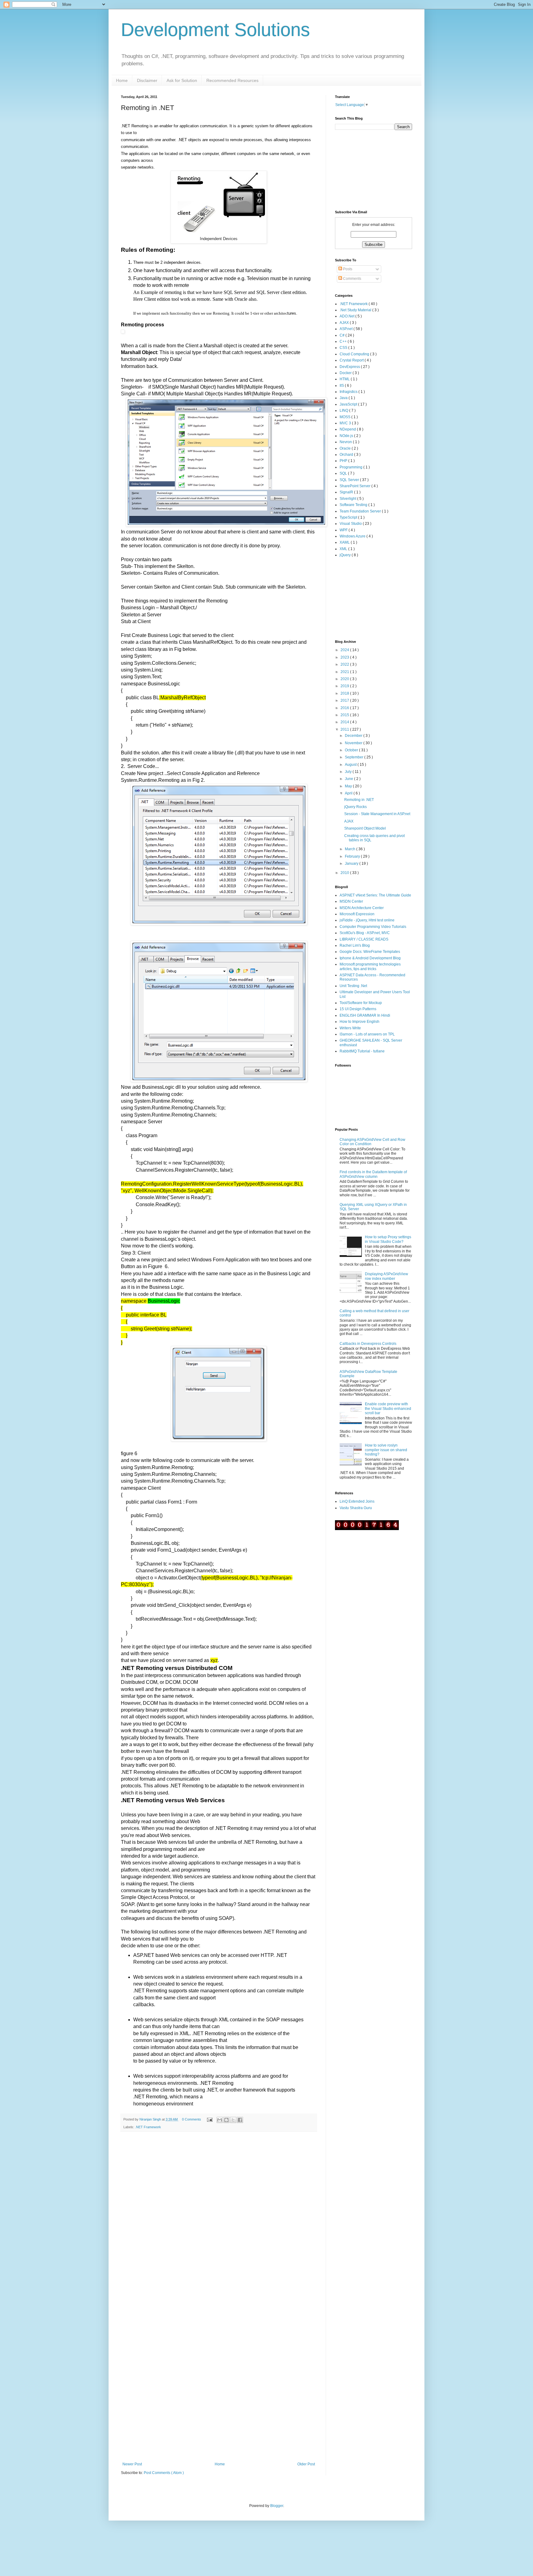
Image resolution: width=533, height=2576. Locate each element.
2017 (345, 700)
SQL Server (350, 480)
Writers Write (350, 1028)
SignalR (347, 492)
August (351, 765)
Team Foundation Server (361, 511)
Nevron (346, 442)
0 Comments (192, 2119)
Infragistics (349, 392)
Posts (347, 269)
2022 (345, 664)
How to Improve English (359, 1022)
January (352, 863)
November (354, 743)
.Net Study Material (356, 310)
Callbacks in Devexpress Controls (368, 1344)
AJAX (345, 323)
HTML (345, 379)
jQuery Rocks (355, 807)
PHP (344, 461)
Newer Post (132, 2464)
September (355, 757)
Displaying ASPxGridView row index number (386, 1276)
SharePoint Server (355, 486)
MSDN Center (351, 901)
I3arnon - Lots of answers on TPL (367, 1034)
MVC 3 (346, 423)
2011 (345, 729)
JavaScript (349, 404)
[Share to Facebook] (240, 2120)
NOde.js (347, 436)
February (353, 856)
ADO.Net (347, 316)
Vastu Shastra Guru (356, 1508)
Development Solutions (215, 30)
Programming (351, 467)
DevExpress (350, 367)
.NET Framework (148, 2127)
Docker (346, 373)
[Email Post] (209, 2119)
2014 (345, 722)
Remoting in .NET (359, 800)
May (349, 786)
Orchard (347, 455)
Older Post (306, 2464)
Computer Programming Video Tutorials (373, 927)
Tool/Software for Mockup (361, 1003)
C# (343, 335)
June (349, 779)
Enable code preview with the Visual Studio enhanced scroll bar (388, 1408)
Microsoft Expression (357, 914)
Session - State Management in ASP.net (377, 814)
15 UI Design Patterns (358, 1009)
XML (344, 549)
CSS (344, 348)
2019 (345, 686)
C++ (344, 341)
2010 (345, 873)
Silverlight (348, 499)
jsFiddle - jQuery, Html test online (367, 920)
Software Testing (354, 505)
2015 (345, 715)
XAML (345, 542)
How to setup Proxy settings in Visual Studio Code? (388, 1239)
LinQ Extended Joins (357, 1501)
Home (122, 80)
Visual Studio (351, 524)
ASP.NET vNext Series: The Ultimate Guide (375, 895)
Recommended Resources (232, 80)
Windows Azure (353, 536)
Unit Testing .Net (353, 986)
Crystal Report (352, 360)
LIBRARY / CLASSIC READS (364, 939)
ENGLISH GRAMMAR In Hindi (365, 1015)
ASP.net (347, 329)
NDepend (348, 429)
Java (344, 398)
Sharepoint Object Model (365, 828)
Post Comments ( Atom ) (164, 2473)
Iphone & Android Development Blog (370, 958)
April (349, 793)
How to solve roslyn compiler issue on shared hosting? (386, 1450)
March (351, 849)
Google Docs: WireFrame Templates (370, 952)
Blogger (277, 2506)
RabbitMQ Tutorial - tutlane (362, 1051)
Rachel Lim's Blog (355, 945)
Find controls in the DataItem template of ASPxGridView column (373, 1174)
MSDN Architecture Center (362, 908)
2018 (345, 693)
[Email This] (220, 2120)
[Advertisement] (366, 598)
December (354, 736)
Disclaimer (147, 80)
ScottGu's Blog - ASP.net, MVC (365, 933)
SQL (344, 473)
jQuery (346, 555)
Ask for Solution (182, 80)
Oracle (346, 448)
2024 (345, 650)
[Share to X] (233, 2120)
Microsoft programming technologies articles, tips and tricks (370, 966)
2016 (345, 708)
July (349, 772)
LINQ (344, 410)
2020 (345, 679)
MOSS (345, 417)
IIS (342, 386)
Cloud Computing (355, 354)
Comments (352, 279)
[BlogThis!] (226, 2120)
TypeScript (349, 517)
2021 (345, 672)
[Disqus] (219, 2216)
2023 (345, 657)
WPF (344, 530)
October (352, 750)
